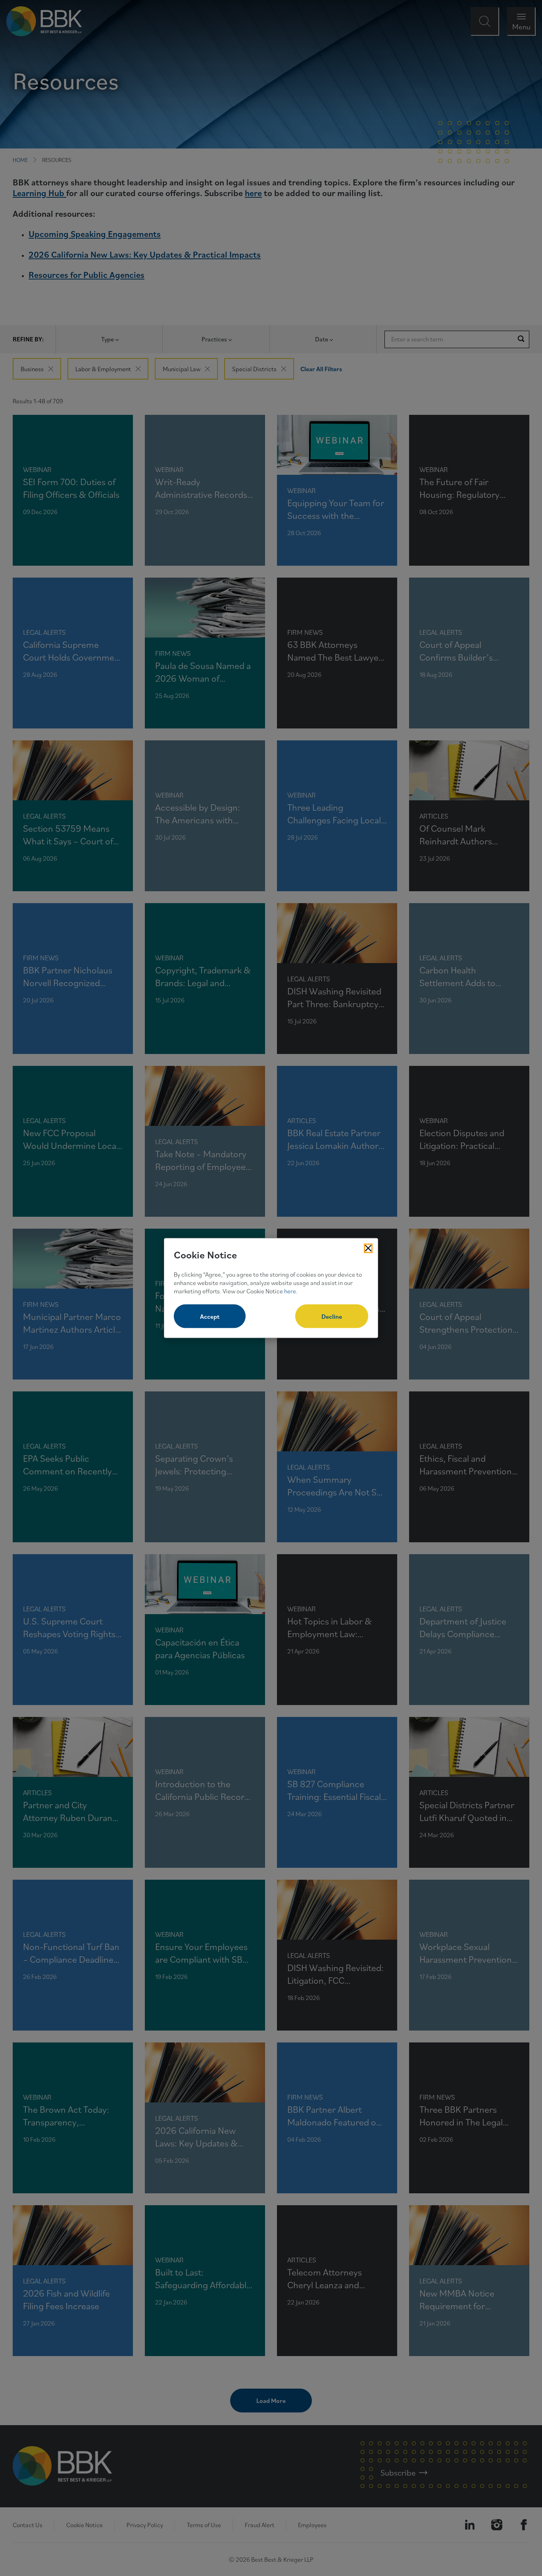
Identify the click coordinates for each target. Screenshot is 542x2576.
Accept (210, 1316)
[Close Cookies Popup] (368, 1248)
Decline (332, 1316)
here (290, 1291)
